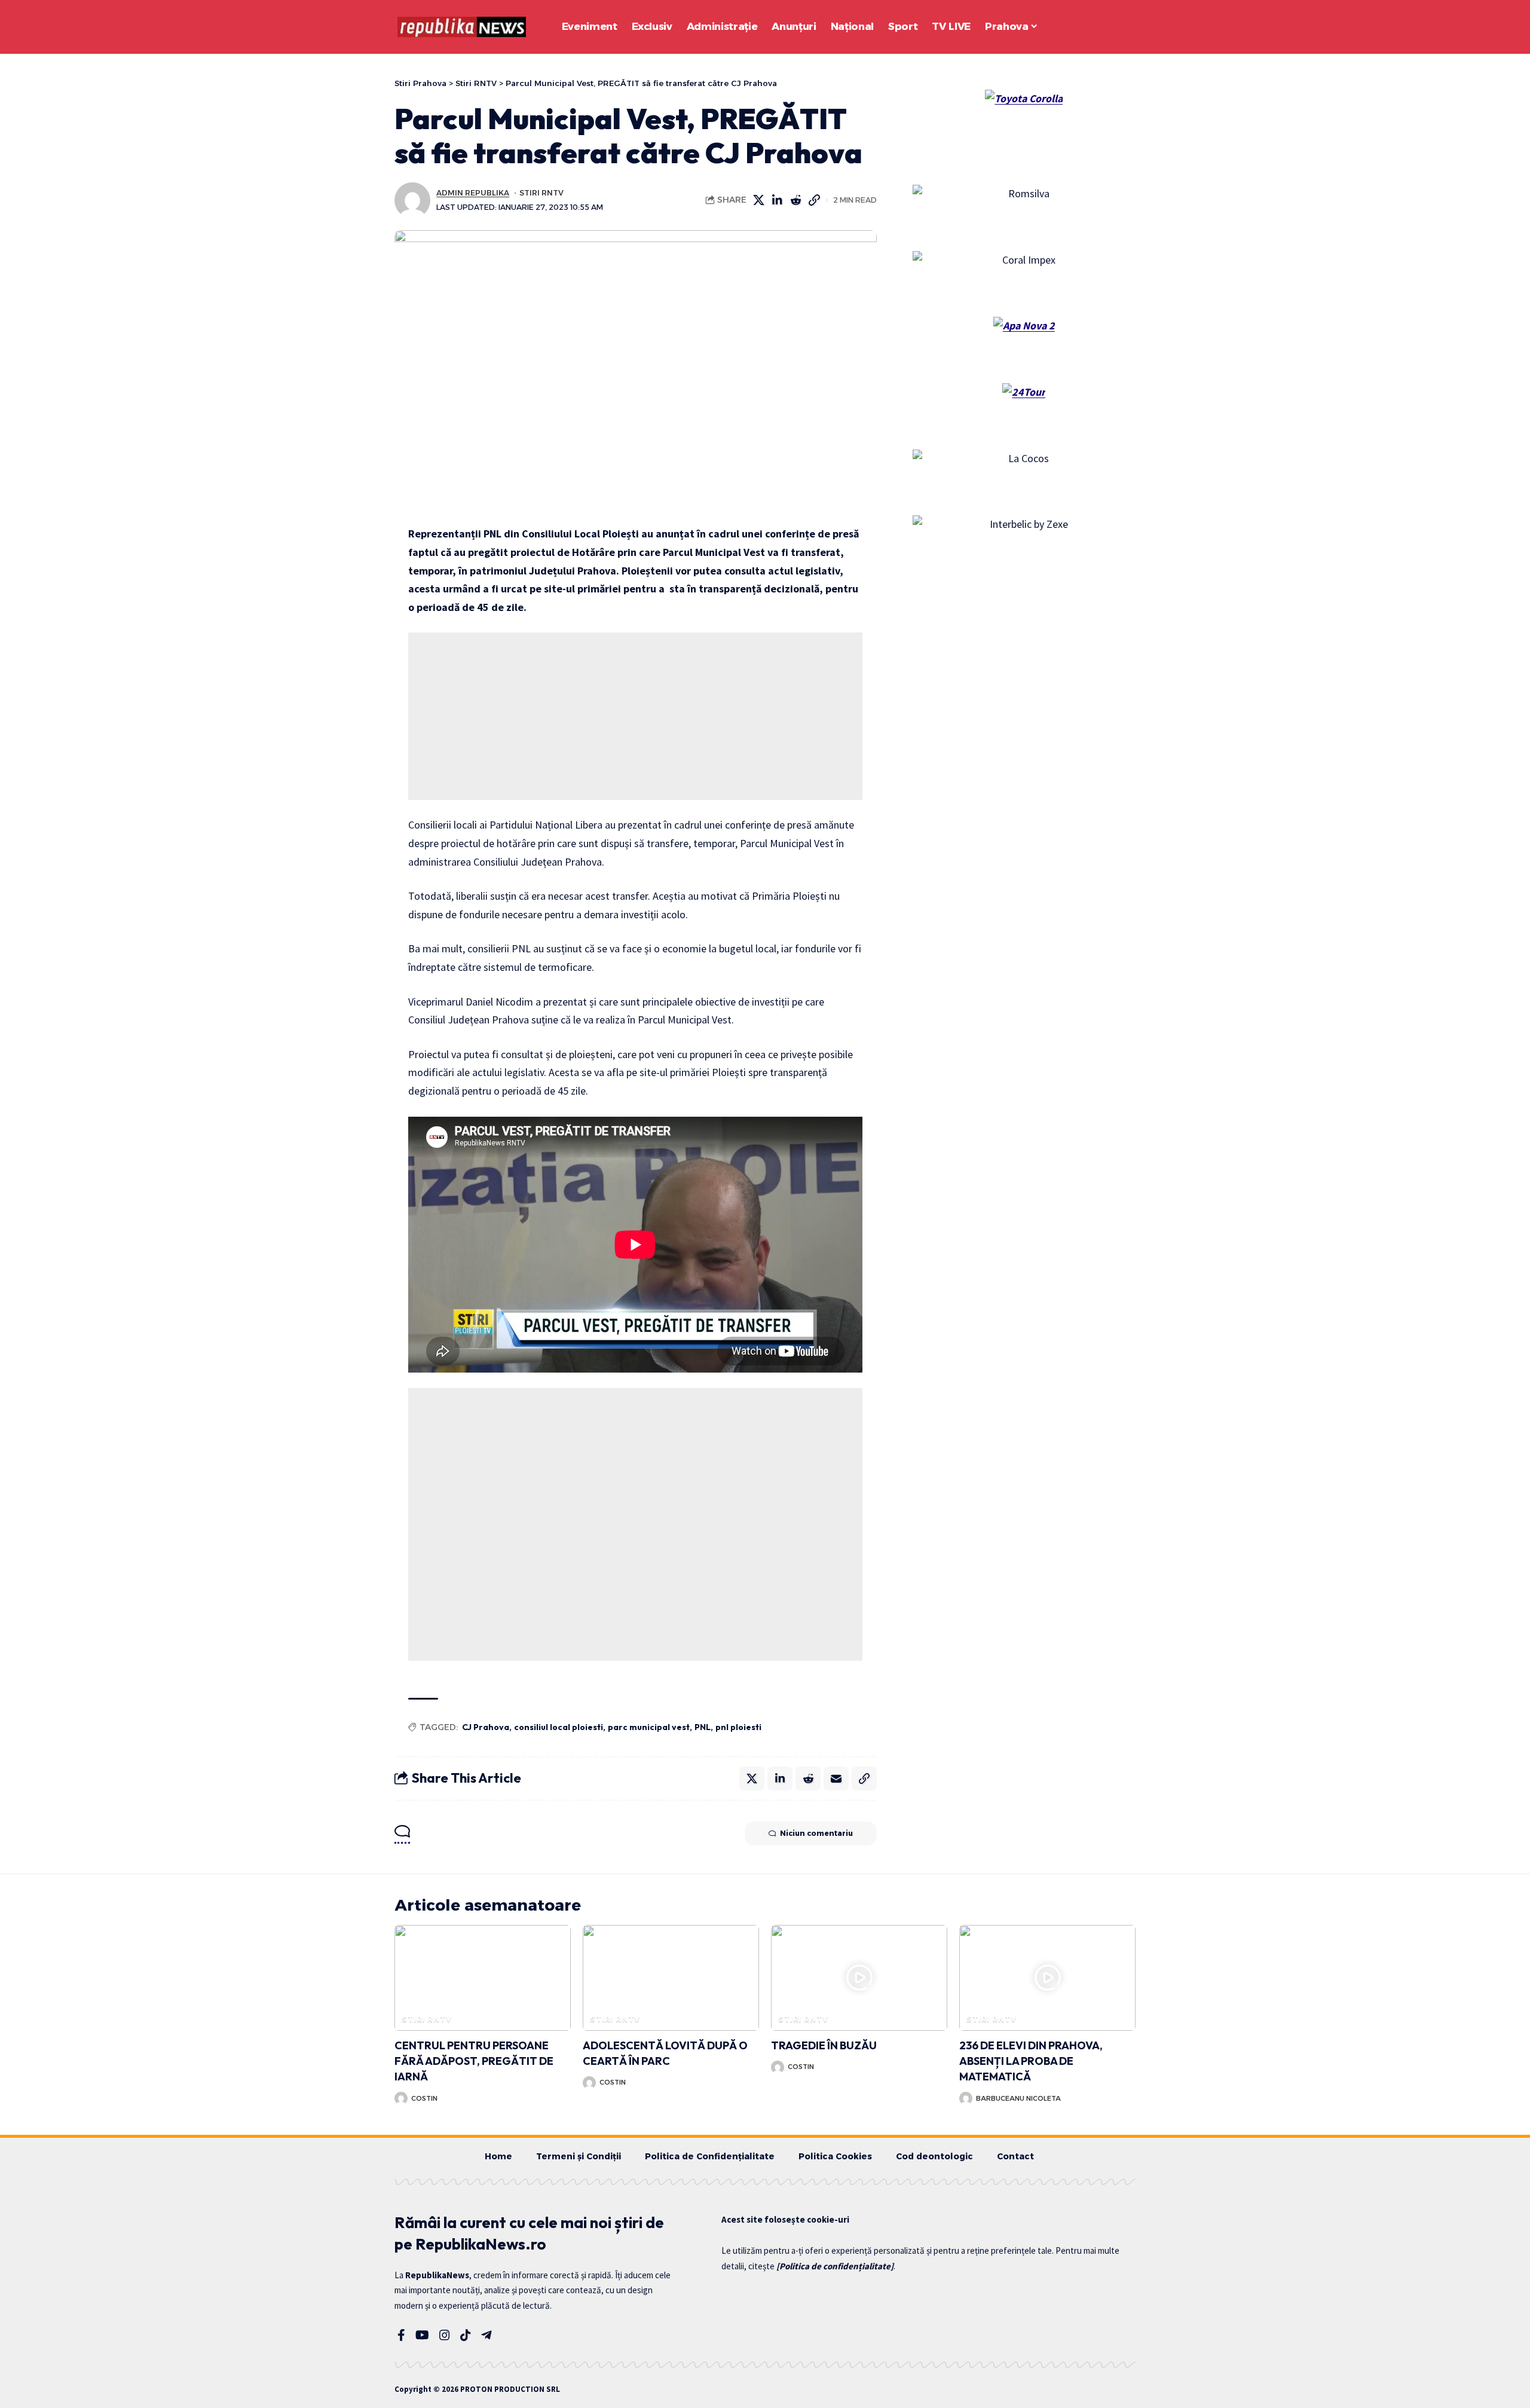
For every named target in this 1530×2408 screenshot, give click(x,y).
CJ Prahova (486, 1727)
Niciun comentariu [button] (816, 1833)
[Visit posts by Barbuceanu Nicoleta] (966, 2098)
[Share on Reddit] (796, 200)
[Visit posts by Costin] (401, 2098)
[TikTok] (466, 2335)
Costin (424, 2098)
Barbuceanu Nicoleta (1018, 2098)
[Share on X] (759, 200)
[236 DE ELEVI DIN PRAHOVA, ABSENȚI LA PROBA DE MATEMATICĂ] (1047, 1978)
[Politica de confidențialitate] (835, 2266)
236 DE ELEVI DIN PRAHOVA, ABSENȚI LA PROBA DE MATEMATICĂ (1031, 2061)
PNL (703, 1727)
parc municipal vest (649, 1727)
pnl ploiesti (738, 1727)
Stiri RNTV (541, 193)
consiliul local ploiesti (559, 1727)
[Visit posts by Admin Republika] (412, 200)
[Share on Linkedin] (778, 200)
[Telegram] (486, 2335)
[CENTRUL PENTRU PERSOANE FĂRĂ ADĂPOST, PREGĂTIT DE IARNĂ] (483, 1978)
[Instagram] (445, 2335)
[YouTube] (422, 2335)
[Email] (836, 1779)
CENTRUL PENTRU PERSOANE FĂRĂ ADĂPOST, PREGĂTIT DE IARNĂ (474, 2061)
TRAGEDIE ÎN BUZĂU (824, 2045)
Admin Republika (473, 193)
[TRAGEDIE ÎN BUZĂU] (859, 1978)
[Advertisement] (635, 716)
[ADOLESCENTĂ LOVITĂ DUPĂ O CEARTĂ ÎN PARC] (671, 1978)
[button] (1094, 27)
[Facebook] (401, 2335)
